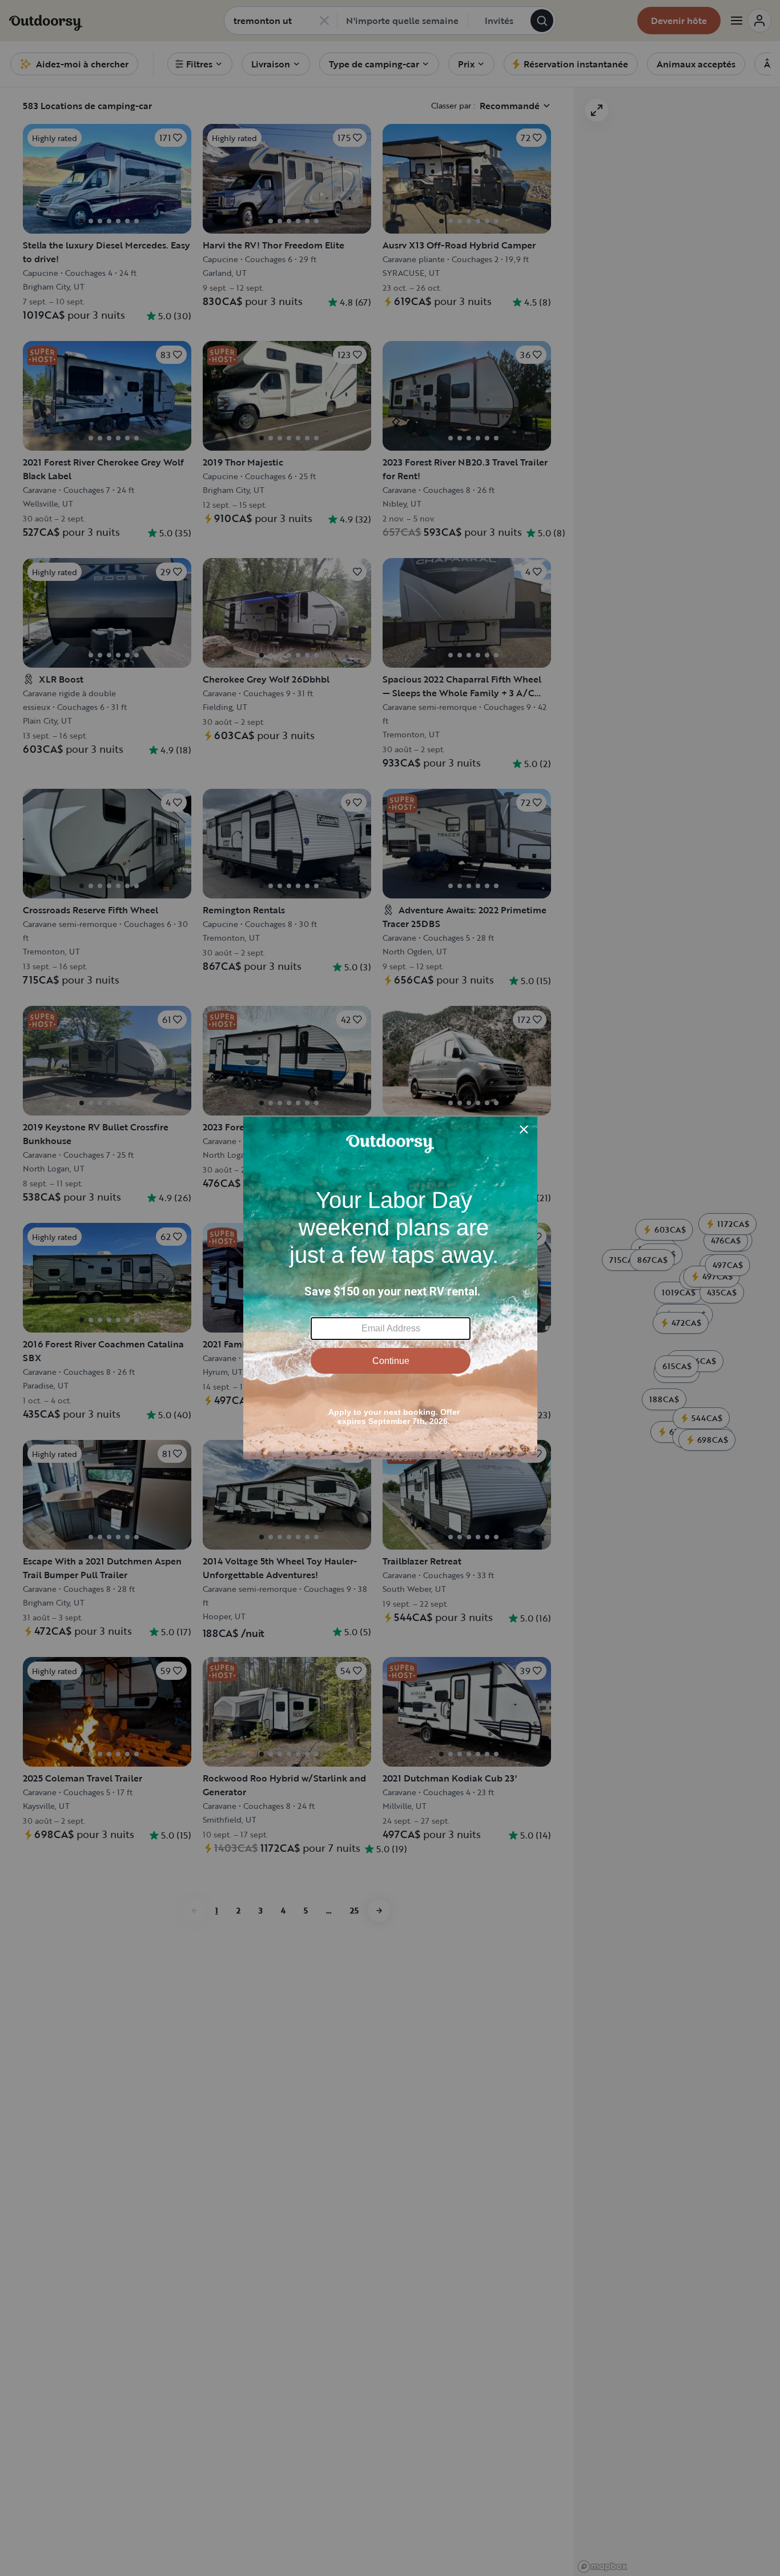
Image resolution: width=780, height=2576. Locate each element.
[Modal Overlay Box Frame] (390, 1288)
